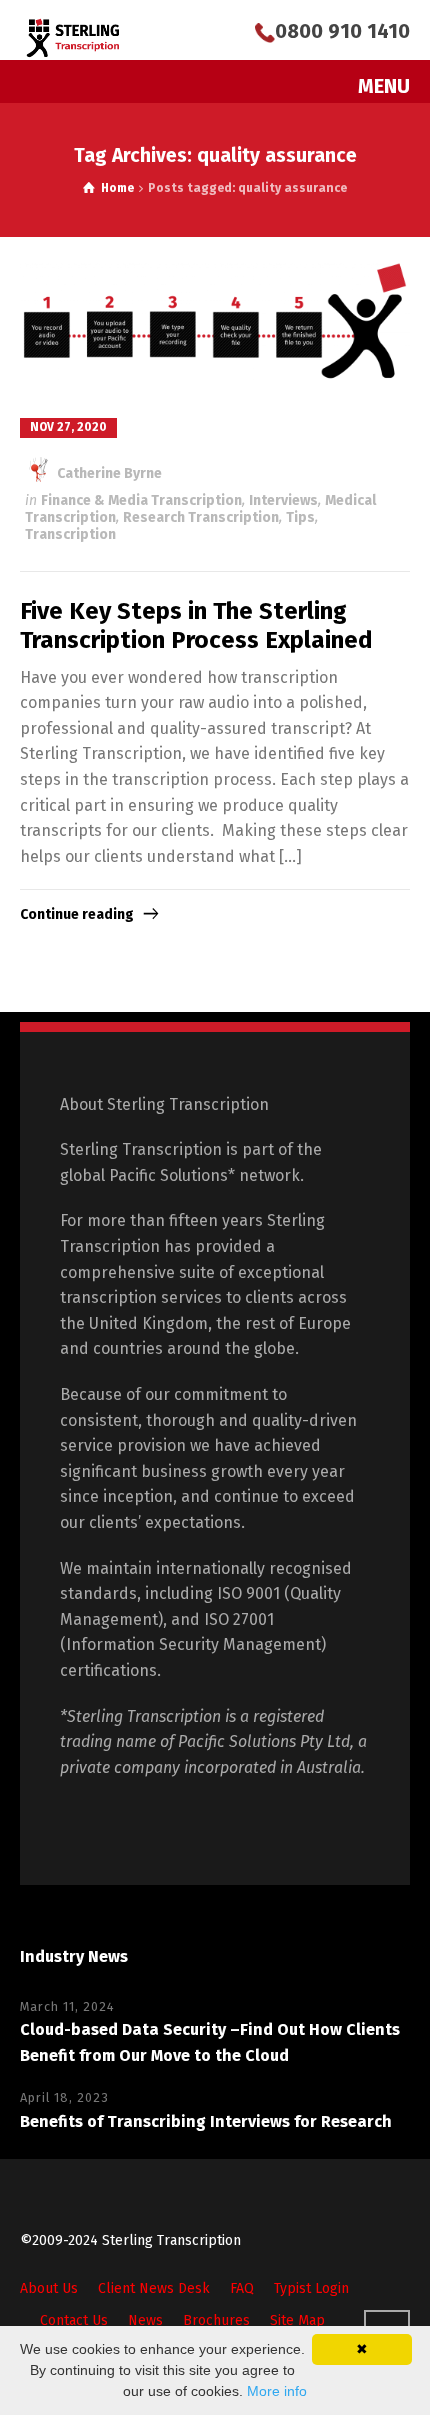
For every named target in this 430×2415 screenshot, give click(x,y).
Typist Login (311, 2288)
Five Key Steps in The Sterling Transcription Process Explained (196, 625)
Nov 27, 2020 (68, 427)
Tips (300, 517)
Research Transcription (201, 517)
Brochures (216, 2320)
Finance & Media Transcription (141, 500)
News (145, 2320)
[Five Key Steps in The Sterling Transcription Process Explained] (215, 326)
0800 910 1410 (342, 31)
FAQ (242, 2288)
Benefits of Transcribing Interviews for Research (206, 2121)
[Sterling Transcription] (73, 37)
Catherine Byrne (108, 473)
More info (277, 2391)
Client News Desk (154, 2288)
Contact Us (74, 2320)
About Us (49, 2288)
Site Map (297, 2320)
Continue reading (77, 914)
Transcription (70, 534)
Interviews (283, 500)
